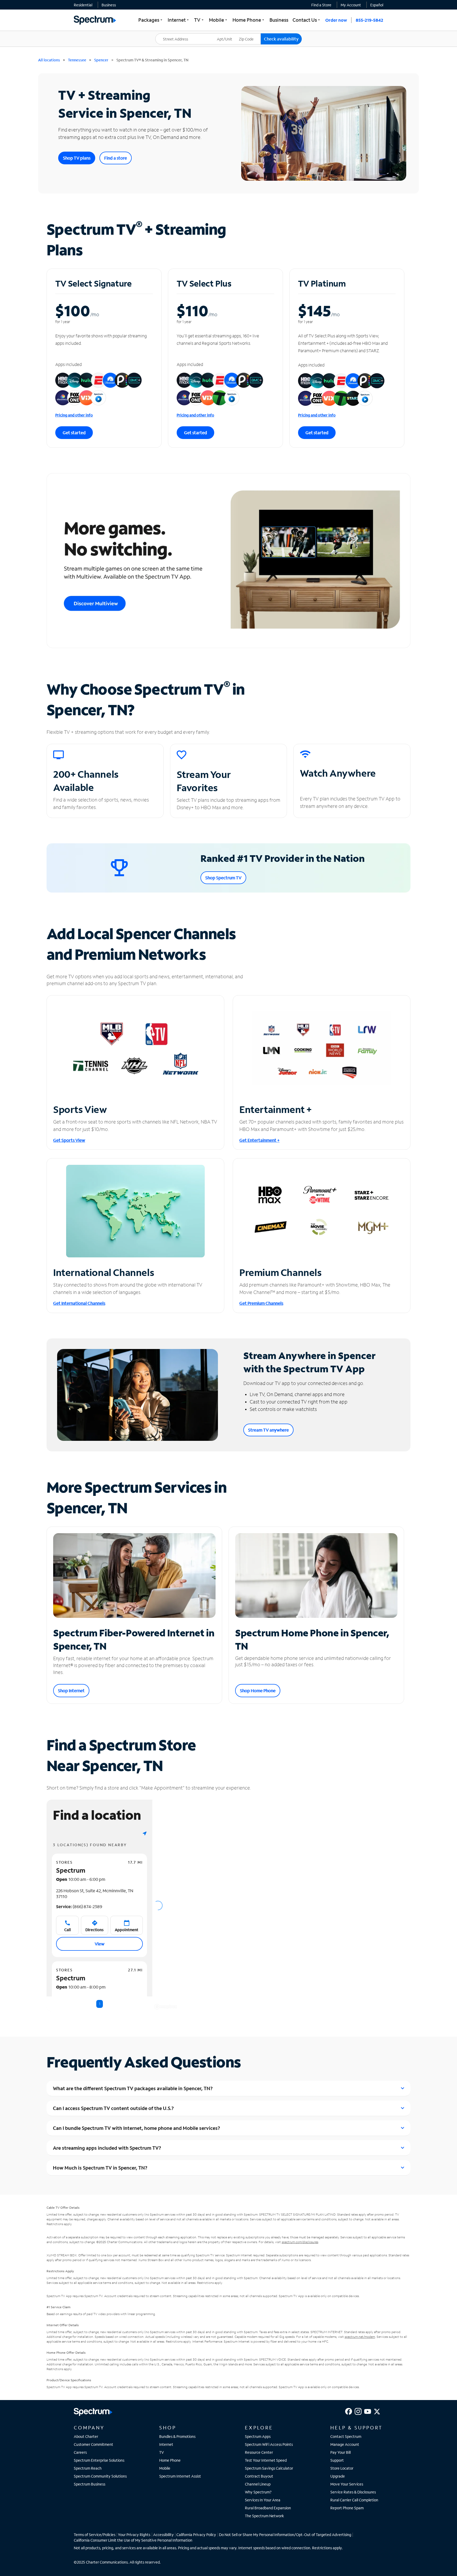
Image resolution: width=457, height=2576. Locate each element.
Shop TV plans (77, 158)
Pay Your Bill (341, 2452)
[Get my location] (145, 1833)
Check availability (281, 39)
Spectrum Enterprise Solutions (99, 2460)
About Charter (86, 2436)
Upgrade (338, 2476)
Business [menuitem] (279, 20)
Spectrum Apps (258, 2436)
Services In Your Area (263, 2500)
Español (377, 5)
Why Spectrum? (258, 2492)
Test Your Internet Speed (266, 2460)
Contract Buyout (259, 2476)
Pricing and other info (74, 415)
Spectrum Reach (88, 2468)
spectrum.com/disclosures (300, 2242)
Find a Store (321, 5)
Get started (74, 433)
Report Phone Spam (347, 2508)
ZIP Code (250, 33)
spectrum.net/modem (360, 2337)
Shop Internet (71, 1690)
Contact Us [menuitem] (307, 20)
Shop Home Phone (258, 1690)
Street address (170, 33)
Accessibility (163, 2535)
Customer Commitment (93, 2444)
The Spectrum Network (264, 2516)
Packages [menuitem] (151, 20)
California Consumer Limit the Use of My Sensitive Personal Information (133, 2540)
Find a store (116, 158)
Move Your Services (347, 2484)
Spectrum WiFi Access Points (269, 2444)
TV (162, 2452)
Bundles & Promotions (177, 2436)
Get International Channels (79, 1303)
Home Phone (170, 2460)
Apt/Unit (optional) (228, 36)
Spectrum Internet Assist (180, 2476)
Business (109, 5)
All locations (49, 60)
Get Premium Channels (261, 1303)
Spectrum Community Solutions (100, 2476)
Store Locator (342, 2468)
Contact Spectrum (346, 2436)
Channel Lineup (258, 2484)
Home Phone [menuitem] (249, 20)
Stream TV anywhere (268, 1430)
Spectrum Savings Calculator (269, 2468)
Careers (80, 2452)
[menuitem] (83, 5)
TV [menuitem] (199, 20)
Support (337, 2460)
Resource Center (259, 2452)
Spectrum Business (90, 2484)
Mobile (165, 2468)
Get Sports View (69, 1140)
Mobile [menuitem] (219, 20)
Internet (166, 2444)
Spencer (101, 60)
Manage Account (345, 2444)
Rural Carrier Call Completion (354, 2500)
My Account (351, 5)
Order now (336, 20)
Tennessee (77, 60)
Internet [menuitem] (179, 20)
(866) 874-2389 (79, 1906)
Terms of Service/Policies (95, 2535)
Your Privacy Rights (134, 2535)
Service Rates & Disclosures (353, 2492)
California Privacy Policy (196, 2535)
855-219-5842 (369, 20)
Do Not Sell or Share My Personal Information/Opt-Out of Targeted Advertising (285, 2535)
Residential (83, 5)
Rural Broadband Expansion (268, 2508)
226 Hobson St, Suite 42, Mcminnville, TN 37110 (95, 1893)
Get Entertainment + (259, 1140)
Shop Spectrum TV (223, 878)
